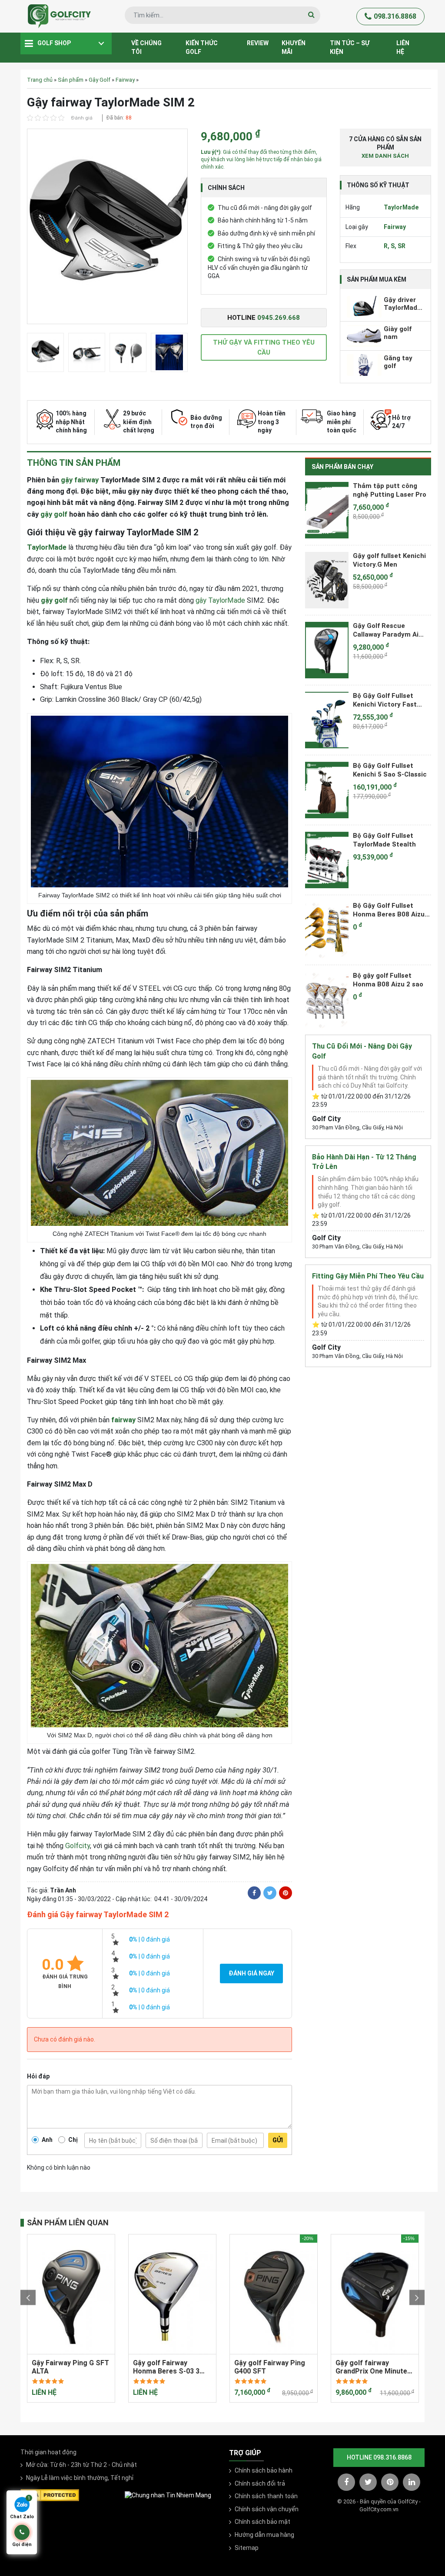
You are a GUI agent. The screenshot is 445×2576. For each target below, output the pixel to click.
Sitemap (247, 2548)
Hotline (264, 318)
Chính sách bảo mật (262, 2522)
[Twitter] (270, 1893)
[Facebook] (254, 1893)
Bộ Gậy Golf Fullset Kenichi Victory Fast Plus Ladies (385, 700)
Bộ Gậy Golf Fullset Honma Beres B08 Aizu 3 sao (392, 910)
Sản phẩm (71, 80)
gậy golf (54, 514)
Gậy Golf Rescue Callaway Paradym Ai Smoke (386, 630)
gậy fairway (80, 480)
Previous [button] (28, 2297)
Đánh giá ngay (251, 1973)
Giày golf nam (398, 333)
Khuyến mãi (294, 47)
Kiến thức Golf (202, 47)
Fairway (125, 80)
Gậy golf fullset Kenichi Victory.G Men (389, 560)
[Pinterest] (286, 1893)
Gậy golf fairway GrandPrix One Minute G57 (371, 2367)
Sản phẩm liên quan (68, 2222)
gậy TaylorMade (220, 600)
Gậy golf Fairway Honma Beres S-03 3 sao (166, 2367)
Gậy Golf (100, 80)
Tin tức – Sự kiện (350, 47)
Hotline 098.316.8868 (379, 2457)
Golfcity (78, 1846)
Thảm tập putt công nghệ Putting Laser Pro (390, 490)
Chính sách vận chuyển (267, 2509)
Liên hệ (403, 47)
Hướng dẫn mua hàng (264, 2535)
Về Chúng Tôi (146, 47)
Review (258, 43)
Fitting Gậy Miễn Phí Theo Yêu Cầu (368, 1276)
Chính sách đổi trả (260, 2483)
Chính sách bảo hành (264, 2470)
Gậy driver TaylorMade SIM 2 (402, 304)
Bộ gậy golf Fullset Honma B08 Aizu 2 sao (388, 980)
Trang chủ (40, 80)
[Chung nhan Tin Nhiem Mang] (168, 2495)
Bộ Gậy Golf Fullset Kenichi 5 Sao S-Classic (390, 770)
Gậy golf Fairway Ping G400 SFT (270, 2367)
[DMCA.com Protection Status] (50, 2495)
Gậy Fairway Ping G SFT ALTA (70, 2367)
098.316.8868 (395, 16)
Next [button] (417, 2297)
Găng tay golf (398, 362)
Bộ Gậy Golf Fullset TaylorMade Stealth (384, 840)
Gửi (278, 2140)
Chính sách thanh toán (266, 2496)
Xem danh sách (385, 156)
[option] (107, 229)
